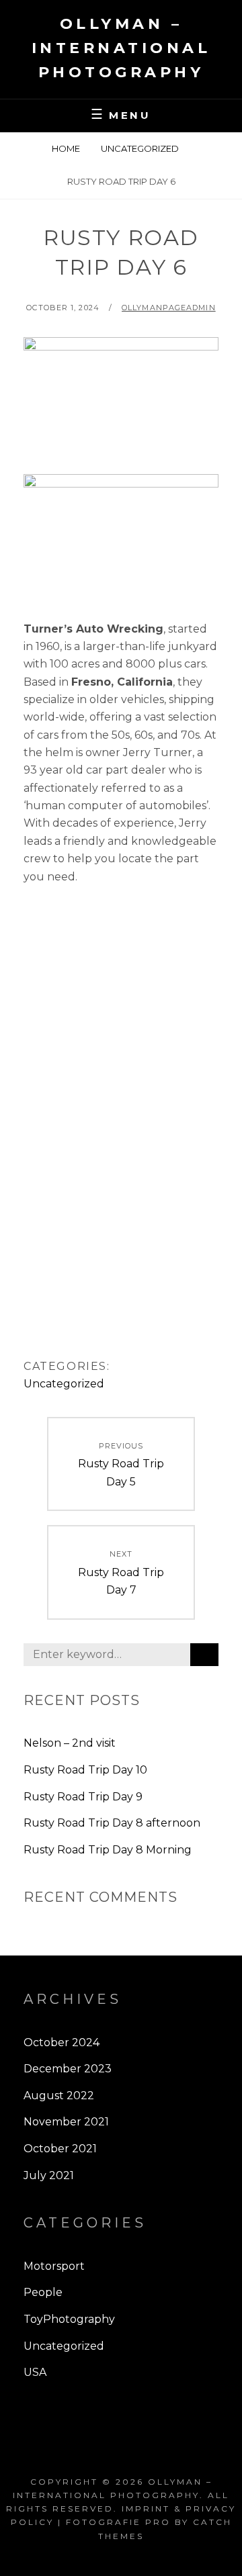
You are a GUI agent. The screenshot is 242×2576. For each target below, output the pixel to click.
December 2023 (68, 2069)
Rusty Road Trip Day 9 (83, 1797)
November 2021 (66, 2122)
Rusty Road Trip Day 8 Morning (108, 1850)
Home (66, 148)
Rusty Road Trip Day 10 (85, 1770)
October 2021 (60, 2149)
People (43, 2292)
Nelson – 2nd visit (70, 1743)
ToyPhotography (69, 2319)
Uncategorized (140, 148)
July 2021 (49, 2175)
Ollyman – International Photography (121, 48)
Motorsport (54, 2266)
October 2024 (62, 2042)
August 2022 (59, 2096)
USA (35, 2372)
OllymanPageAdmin (169, 308)
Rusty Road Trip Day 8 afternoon (112, 1823)
